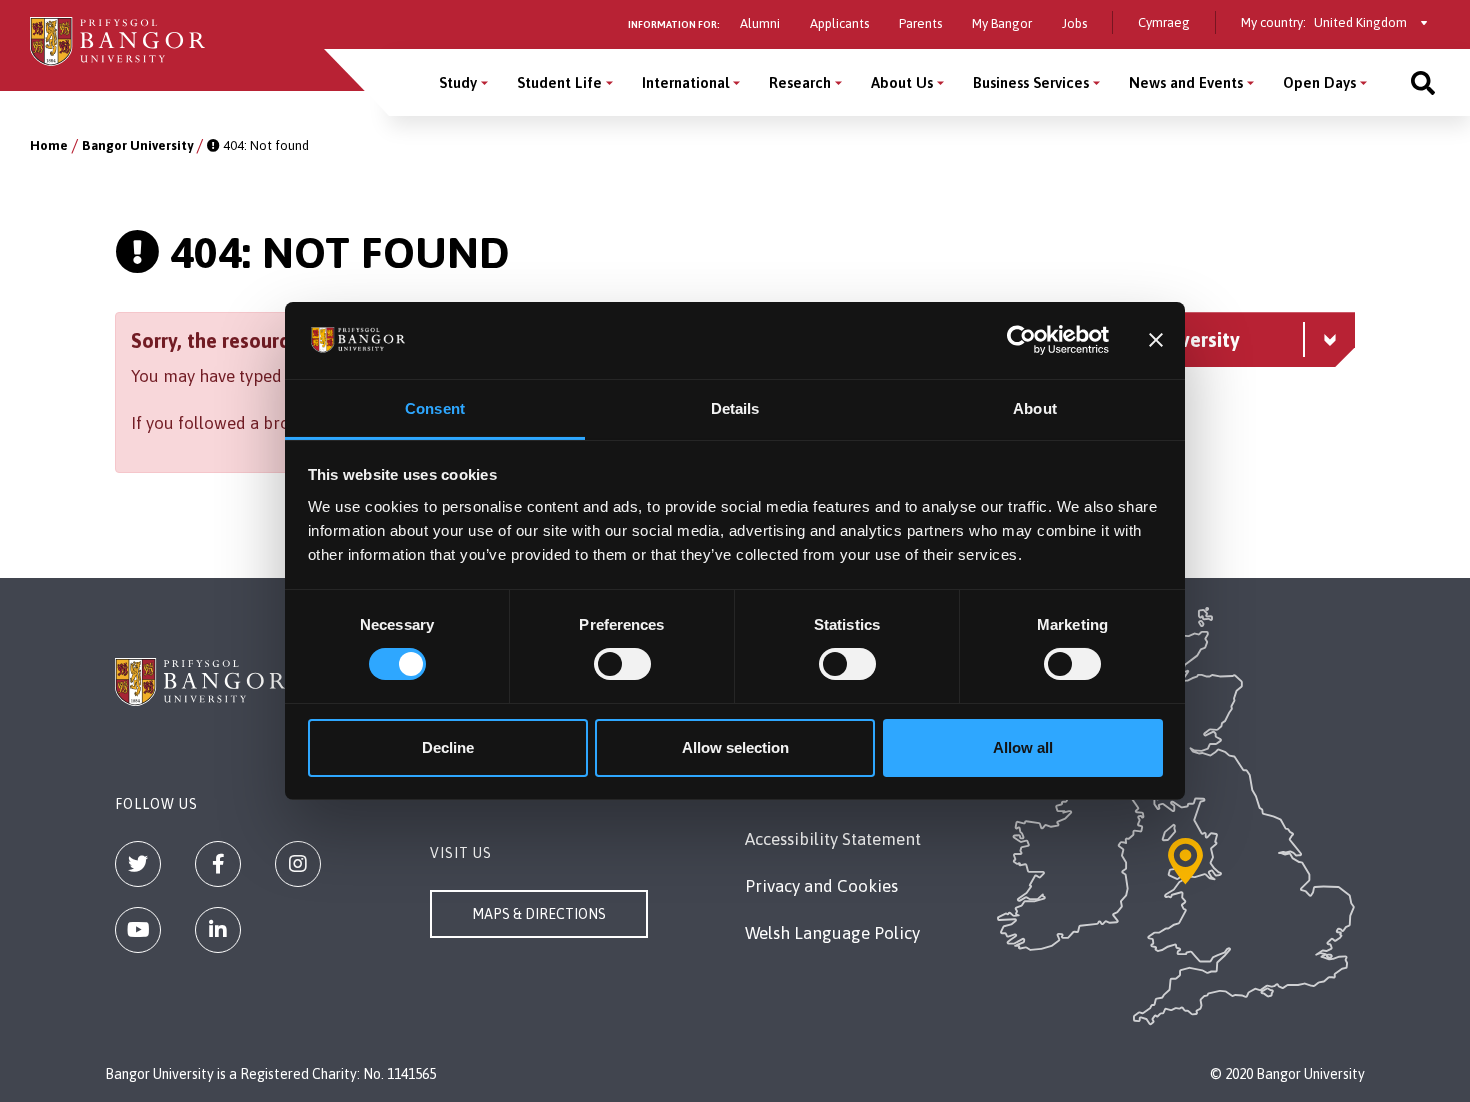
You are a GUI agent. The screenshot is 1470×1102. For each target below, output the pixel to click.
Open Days (1319, 82)
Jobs (1074, 23)
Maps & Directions (539, 914)
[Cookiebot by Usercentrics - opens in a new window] (1021, 340)
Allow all (1023, 747)
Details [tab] (735, 408)
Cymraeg (1164, 22)
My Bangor (1002, 23)
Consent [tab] (435, 408)
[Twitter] (138, 864)
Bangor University (137, 145)
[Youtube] (138, 930)
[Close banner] (1156, 340)
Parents (920, 23)
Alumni (760, 23)
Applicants (839, 23)
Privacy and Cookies (821, 886)
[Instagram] (298, 864)
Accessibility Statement (833, 839)
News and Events (1186, 82)
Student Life (559, 82)
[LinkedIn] (218, 930)
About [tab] (1035, 408)
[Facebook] (218, 864)
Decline (448, 747)
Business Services (1031, 82)
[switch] (622, 664)
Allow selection (735, 747)
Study (458, 82)
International (685, 82)
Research (800, 82)
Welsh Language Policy (832, 933)
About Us (902, 82)
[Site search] (1423, 82)
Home (49, 145)
